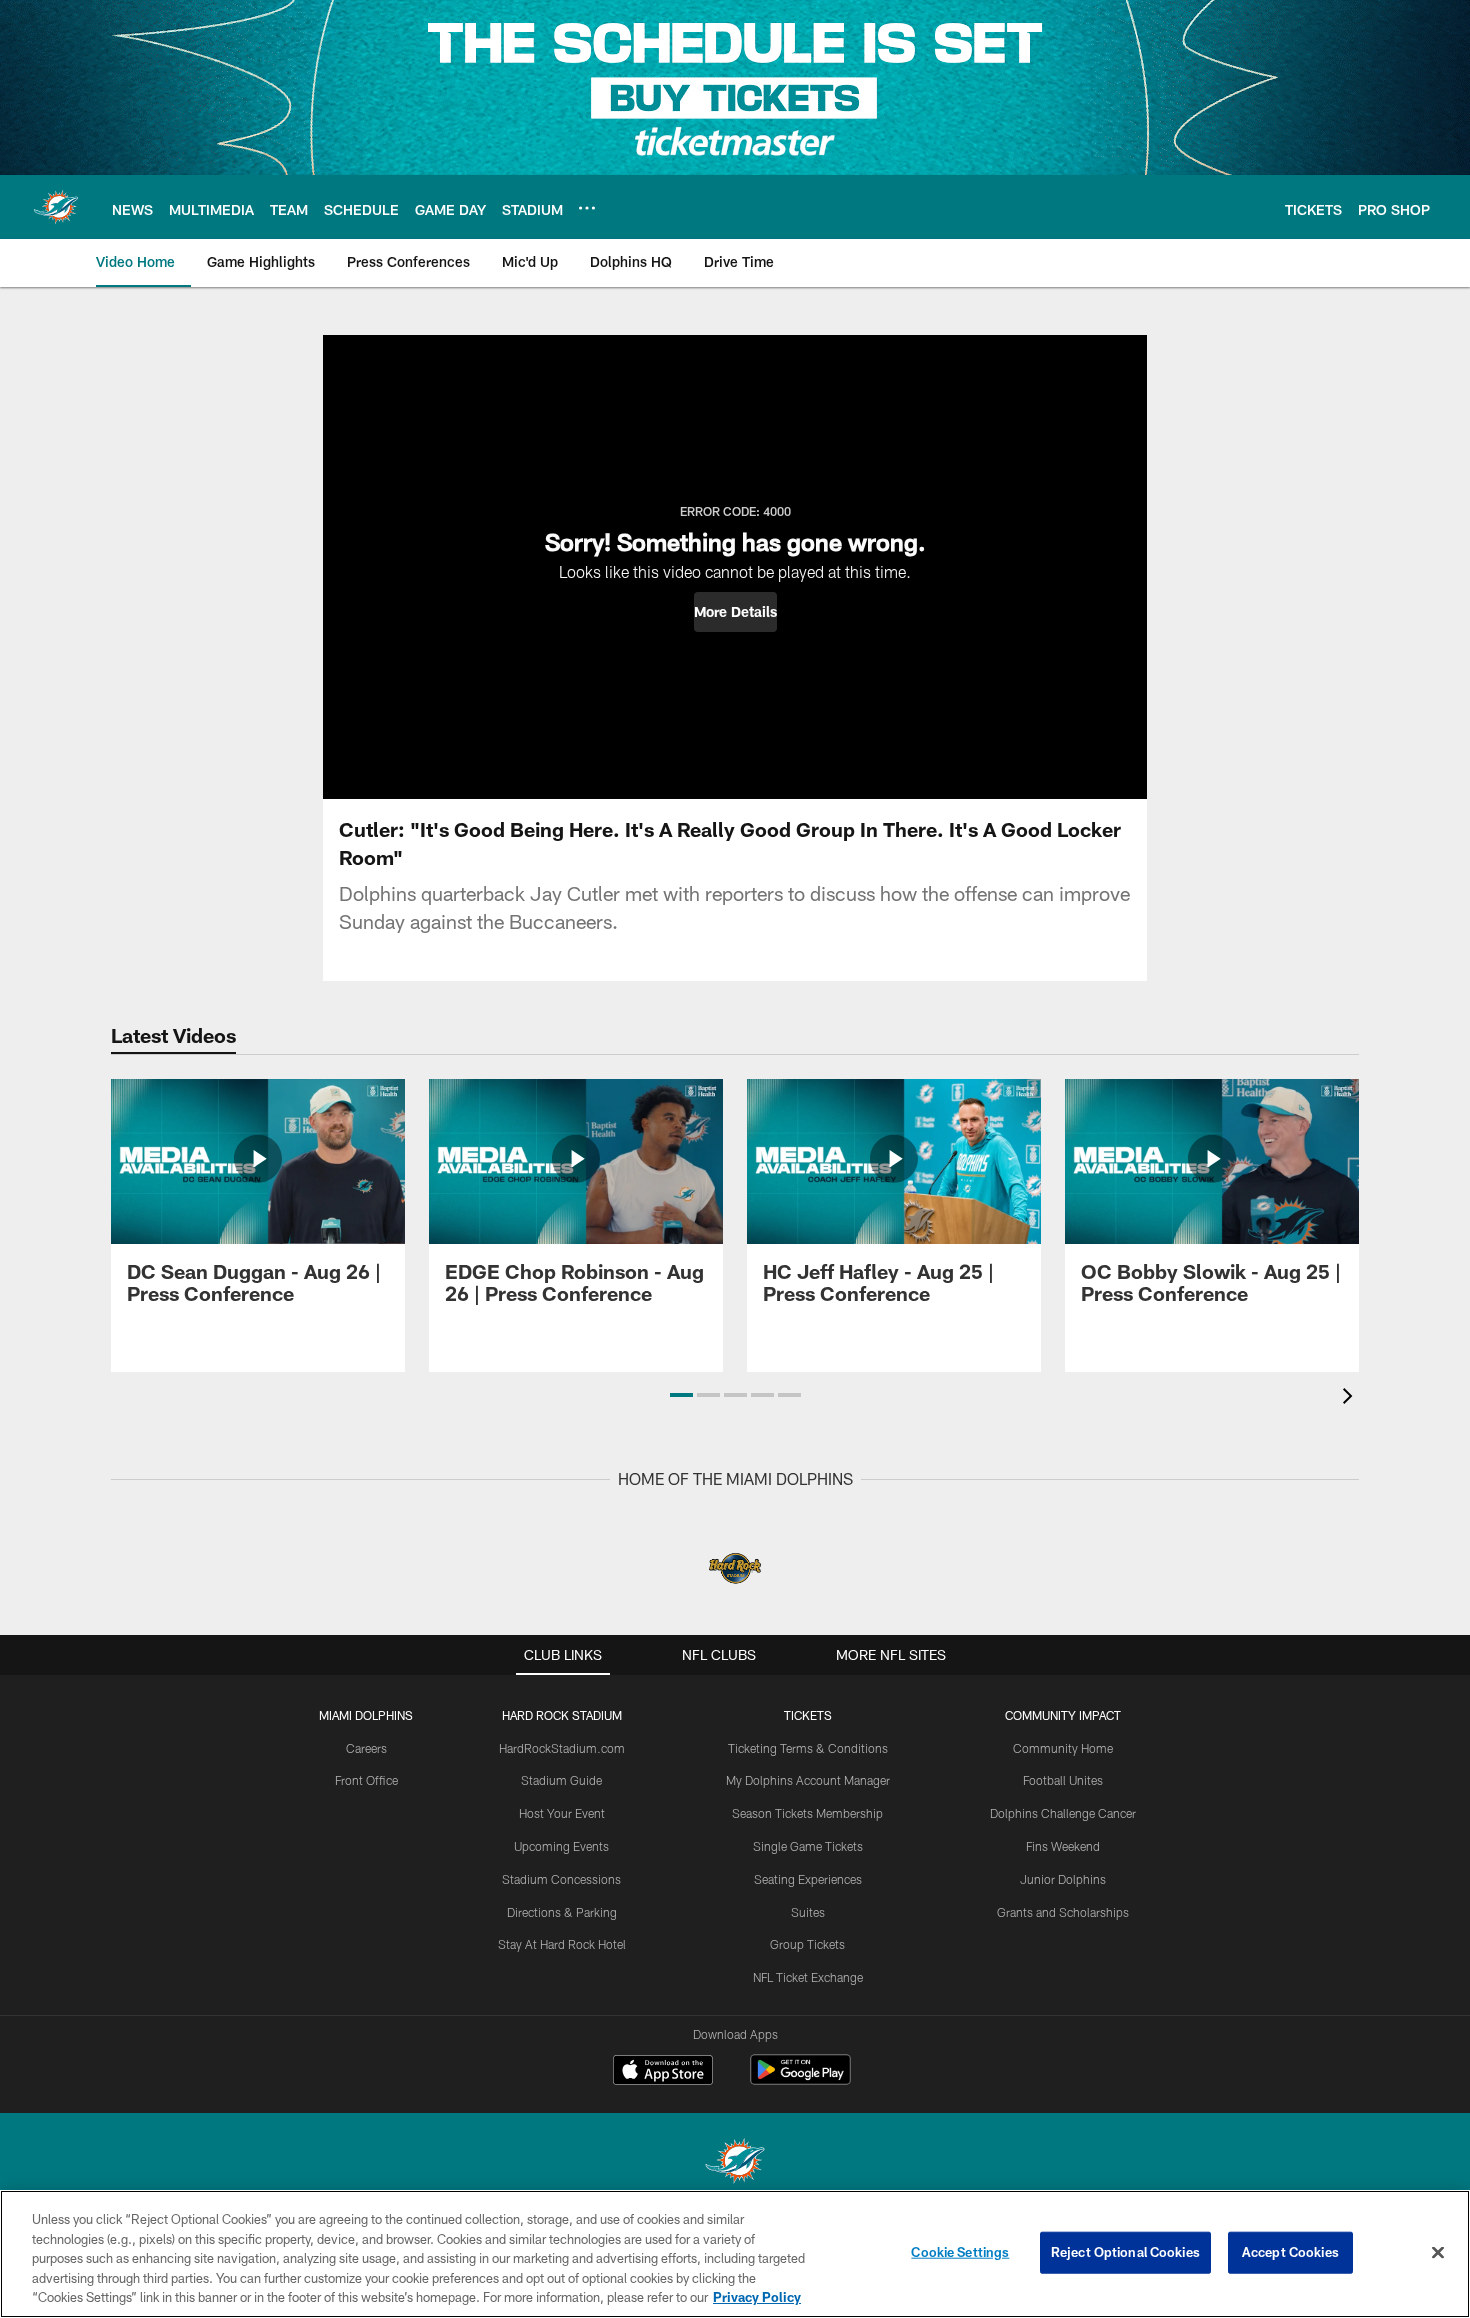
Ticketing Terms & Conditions (808, 1748)
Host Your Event (562, 1813)
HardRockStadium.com (562, 1748)
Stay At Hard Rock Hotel (562, 1944)
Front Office (366, 1780)
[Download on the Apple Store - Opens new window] (663, 2072)
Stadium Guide (561, 1780)
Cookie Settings (960, 2252)
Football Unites (1063, 1780)
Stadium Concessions (561, 1879)
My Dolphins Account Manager (808, 1780)
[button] (735, 612)
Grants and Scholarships (1063, 1912)
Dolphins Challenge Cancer (1063, 1813)
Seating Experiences (808, 1879)
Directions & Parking (562, 1912)
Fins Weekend (1063, 1846)
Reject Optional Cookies (1125, 2252)
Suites (808, 1912)
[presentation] (1351, 1398)
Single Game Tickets (808, 1846)
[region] (735, 2254)
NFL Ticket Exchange (808, 1977)
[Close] (1438, 2253)
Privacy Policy (757, 2297)
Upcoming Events (561, 1846)
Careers (366, 1748)
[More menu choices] (587, 208)
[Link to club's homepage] (56, 207)
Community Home (1063, 1748)
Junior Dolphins (1063, 1879)
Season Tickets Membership (807, 1813)
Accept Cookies (1290, 2252)
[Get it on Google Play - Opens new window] (800, 2079)
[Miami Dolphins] (735, 2163)
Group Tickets (807, 1944)
